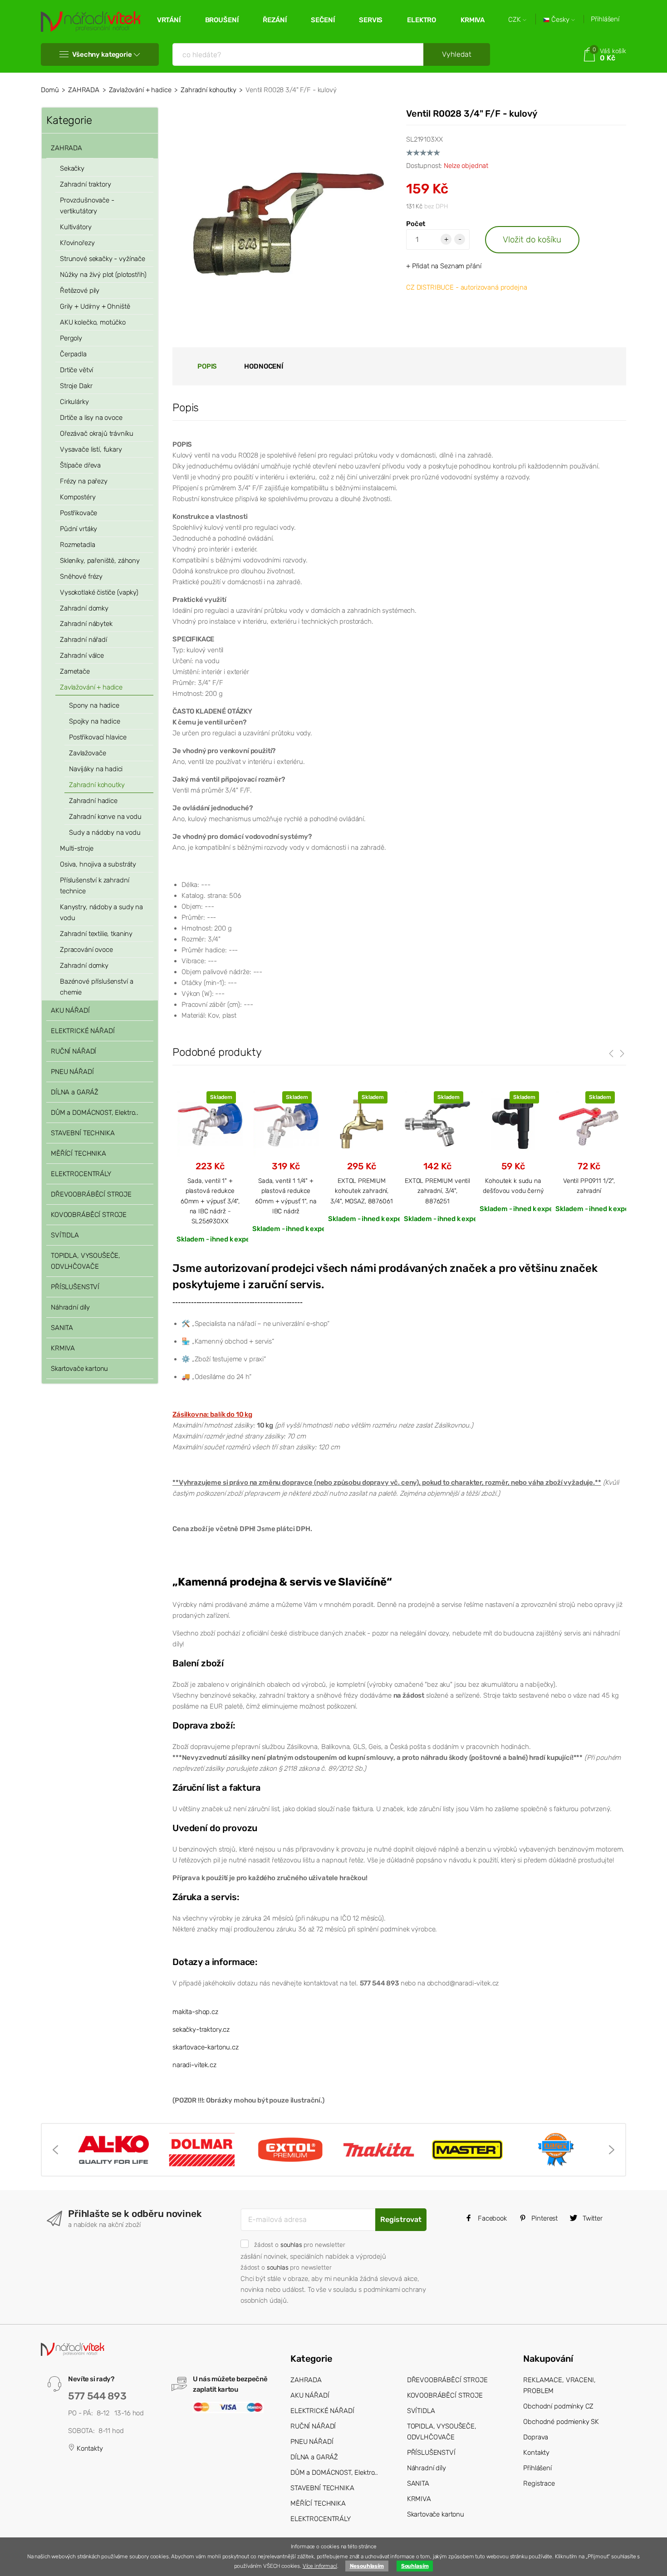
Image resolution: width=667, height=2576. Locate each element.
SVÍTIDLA (65, 1235)
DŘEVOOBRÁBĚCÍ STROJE (91, 1194)
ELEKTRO (422, 20)
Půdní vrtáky (78, 529)
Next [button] (612, 2150)
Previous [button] (55, 2150)
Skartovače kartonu (79, 1369)
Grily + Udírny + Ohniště (95, 306)
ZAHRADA (84, 90)
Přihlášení (605, 19)
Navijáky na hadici (96, 769)
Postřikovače (78, 513)
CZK (515, 20)
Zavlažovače (87, 753)
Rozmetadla (78, 545)
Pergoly (71, 338)
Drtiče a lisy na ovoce (91, 418)
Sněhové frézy (81, 576)
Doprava (536, 2437)
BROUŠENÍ (222, 20)
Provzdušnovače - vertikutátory (87, 206)
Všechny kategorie (102, 54)
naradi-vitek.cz (194, 2065)
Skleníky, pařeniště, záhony (100, 561)
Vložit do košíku (532, 239)
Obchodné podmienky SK (561, 2422)
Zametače (75, 671)
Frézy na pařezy (84, 481)
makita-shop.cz (195, 2012)
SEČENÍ (323, 20)
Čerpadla (73, 354)
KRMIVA (473, 20)
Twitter (592, 2218)
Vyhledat (457, 54)
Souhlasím (415, 2566)
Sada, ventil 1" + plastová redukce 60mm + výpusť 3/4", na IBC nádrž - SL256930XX (210, 1201)
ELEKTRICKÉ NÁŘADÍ (83, 1031)
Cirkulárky (74, 402)
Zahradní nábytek (86, 624)
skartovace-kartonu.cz (206, 2047)
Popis (207, 366)
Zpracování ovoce (86, 950)
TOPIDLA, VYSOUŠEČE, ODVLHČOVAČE (86, 1261)
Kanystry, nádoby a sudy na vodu (101, 912)
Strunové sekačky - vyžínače (103, 259)
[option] (210, 1167)
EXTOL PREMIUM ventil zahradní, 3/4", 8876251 (437, 1191)
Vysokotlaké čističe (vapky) (99, 592)
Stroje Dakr (76, 386)
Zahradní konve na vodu (105, 817)
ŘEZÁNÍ (275, 20)
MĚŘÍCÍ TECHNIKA (78, 1153)
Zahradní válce (82, 655)
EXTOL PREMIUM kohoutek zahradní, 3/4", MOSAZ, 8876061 (361, 1191)
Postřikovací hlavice (98, 737)
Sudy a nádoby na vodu (105, 832)
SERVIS (371, 20)
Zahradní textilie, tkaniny (96, 934)
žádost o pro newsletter (299, 2245)
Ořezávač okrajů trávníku (96, 433)
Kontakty (89, 2448)
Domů (50, 90)
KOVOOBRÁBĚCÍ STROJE (89, 1215)
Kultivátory (76, 227)
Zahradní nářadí (83, 640)
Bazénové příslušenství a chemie (96, 987)
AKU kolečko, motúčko (93, 322)
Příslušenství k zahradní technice (94, 886)
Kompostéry (78, 497)
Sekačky (72, 168)
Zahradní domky (84, 608)
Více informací (320, 2566)
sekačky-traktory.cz (201, 2029)
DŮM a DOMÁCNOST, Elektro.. (95, 1113)
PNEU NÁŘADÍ (72, 1072)
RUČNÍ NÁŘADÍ (74, 1051)
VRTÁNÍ (169, 20)
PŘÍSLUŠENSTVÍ (75, 1287)
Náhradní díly (70, 1307)
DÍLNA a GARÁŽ (75, 1092)
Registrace (539, 2483)
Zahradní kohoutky (208, 90)
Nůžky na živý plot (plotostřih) (103, 275)
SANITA (62, 1328)
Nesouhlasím (367, 2566)
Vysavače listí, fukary (91, 449)
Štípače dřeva (80, 465)
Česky (560, 20)
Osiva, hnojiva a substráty (98, 864)
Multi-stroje (77, 848)
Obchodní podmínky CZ (558, 2406)
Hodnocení (264, 366)
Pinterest (544, 2218)
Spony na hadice (94, 705)
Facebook (491, 2218)
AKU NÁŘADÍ (70, 1010)
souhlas (291, 2245)
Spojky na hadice (95, 721)
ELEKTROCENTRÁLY (81, 1174)
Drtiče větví (76, 370)
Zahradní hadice (93, 801)
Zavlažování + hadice (140, 90)
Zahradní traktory (85, 184)
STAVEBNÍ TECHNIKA (83, 1133)
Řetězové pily (80, 291)
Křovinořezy (77, 243)
